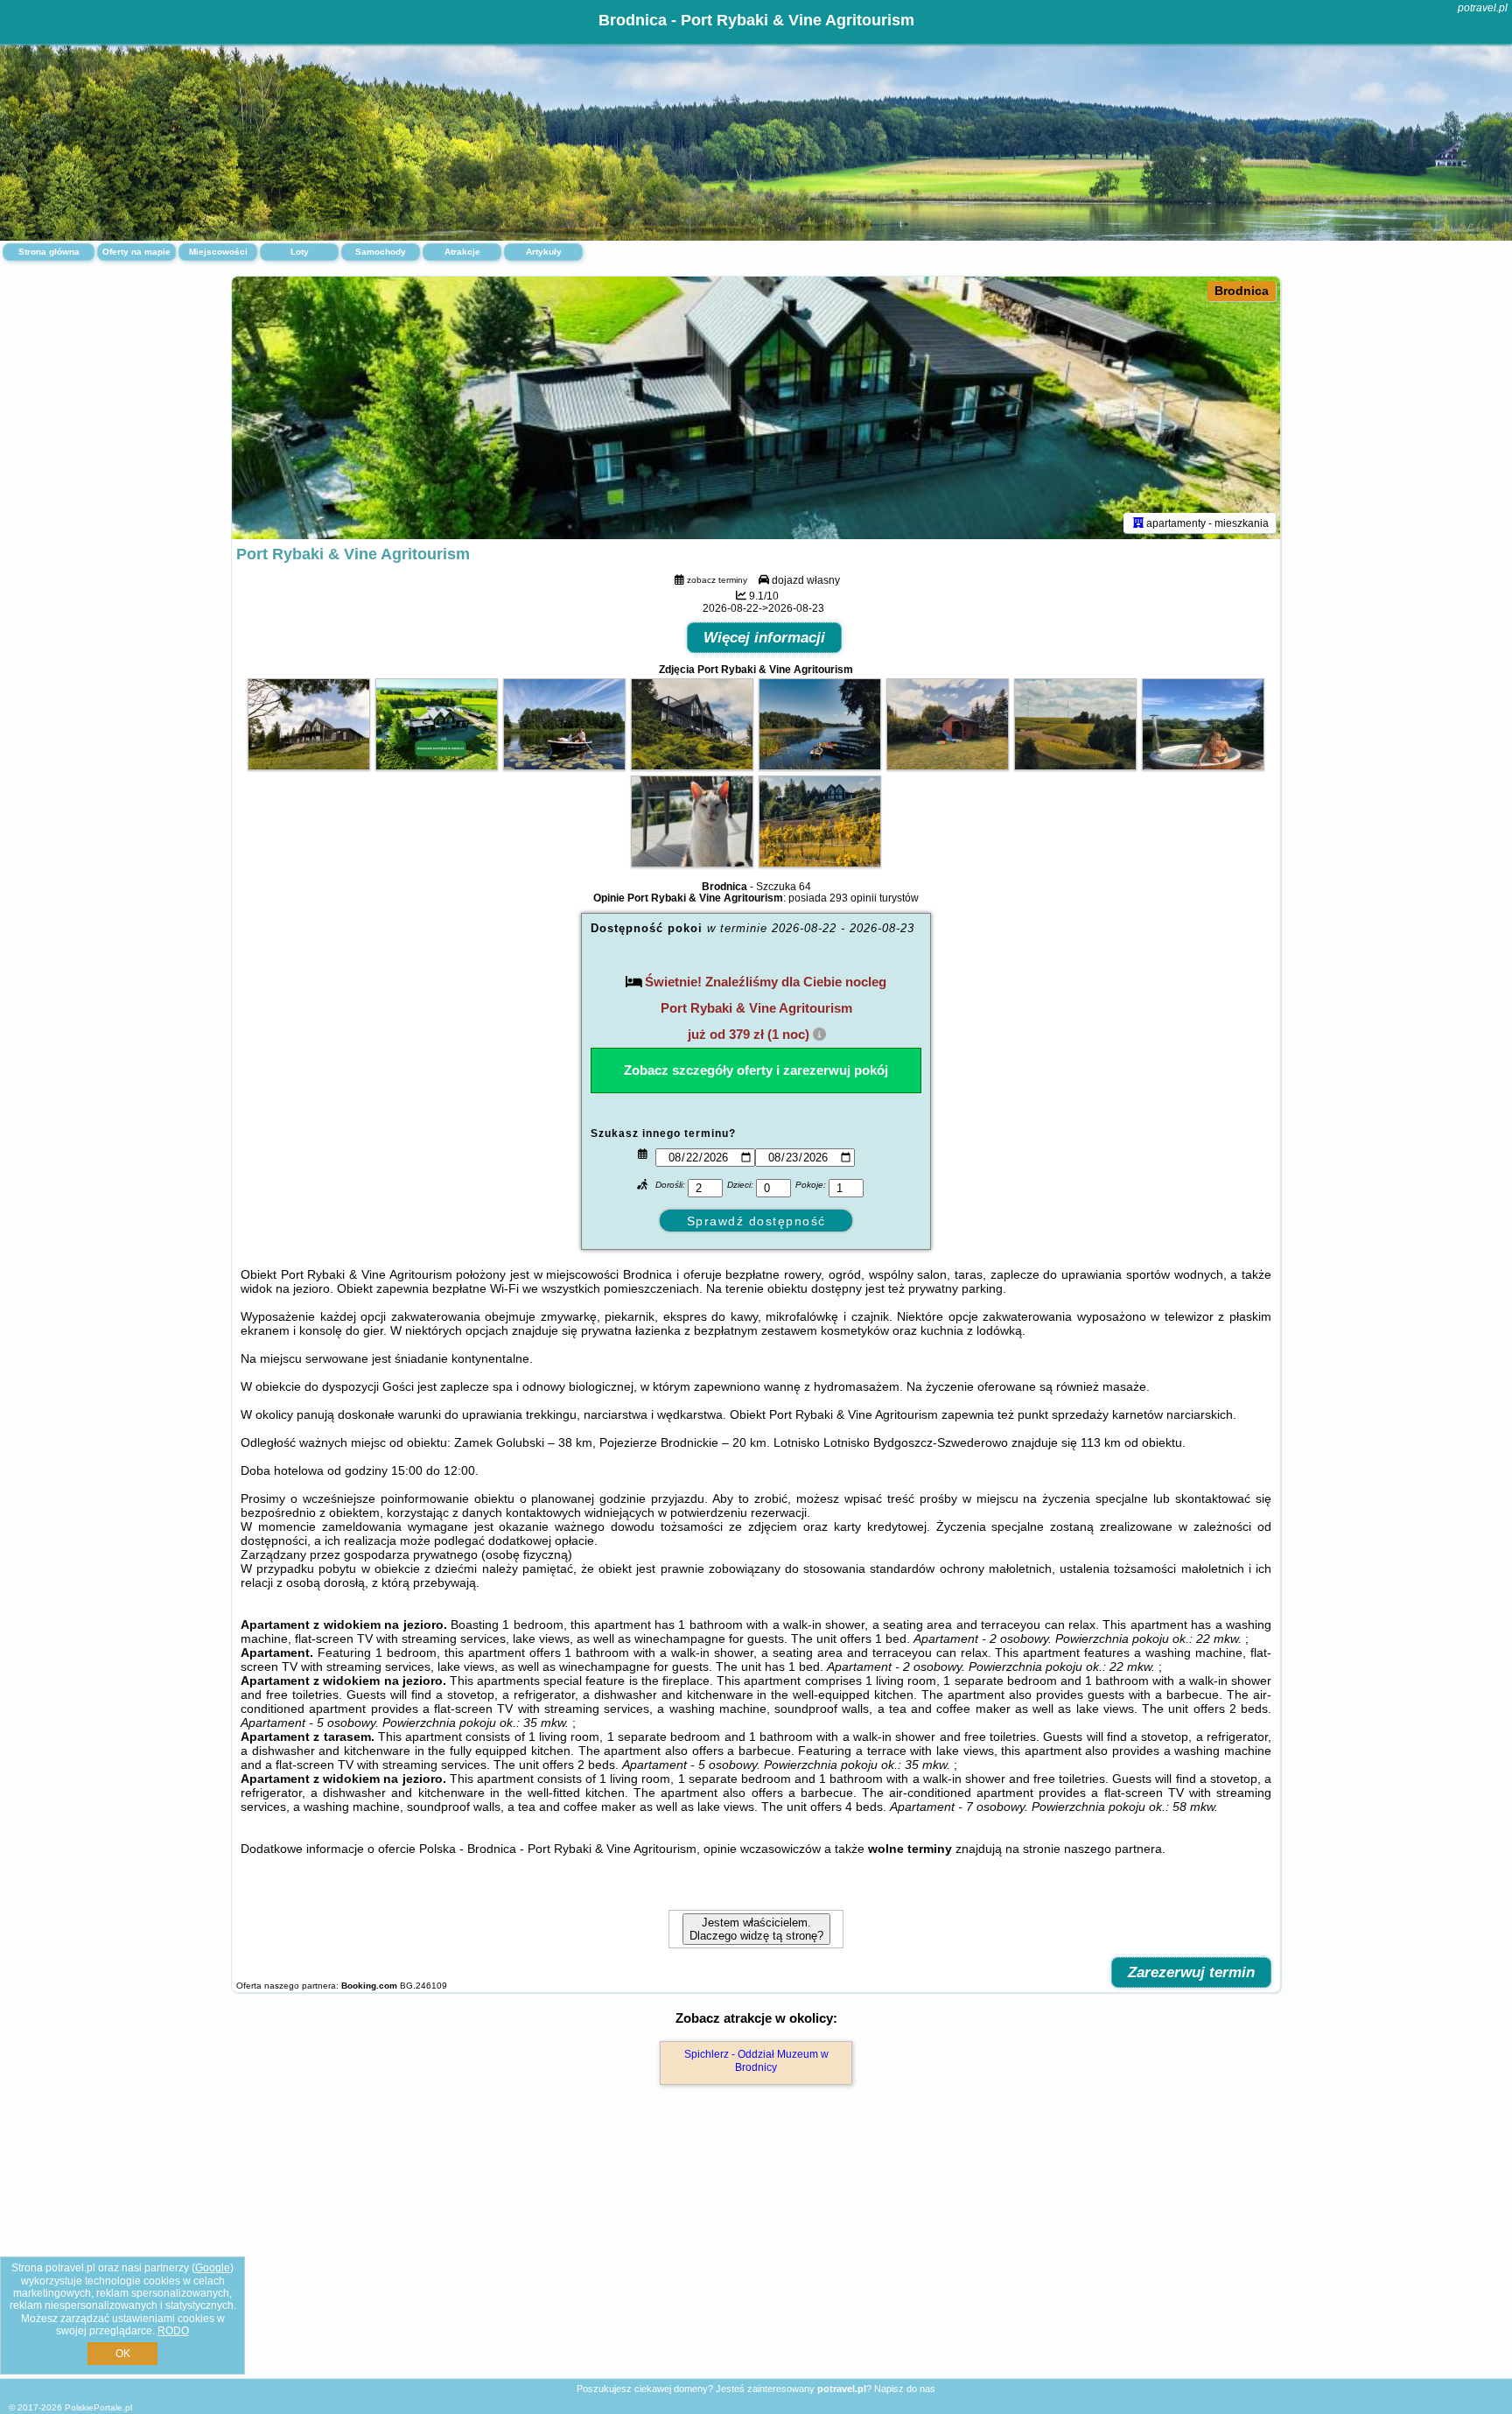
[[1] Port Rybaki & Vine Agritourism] (756, 408)
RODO (173, 2331)
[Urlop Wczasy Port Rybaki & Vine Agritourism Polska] (309, 766)
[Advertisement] (756, 2250)
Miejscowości (218, 252)
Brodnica (1242, 291)
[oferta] (1138, 523)
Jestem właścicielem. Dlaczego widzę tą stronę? (756, 1929)
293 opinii (853, 898)
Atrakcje (462, 252)
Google (213, 2268)
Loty (300, 252)
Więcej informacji (764, 638)
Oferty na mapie (136, 252)
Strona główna (49, 252)
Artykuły (544, 252)
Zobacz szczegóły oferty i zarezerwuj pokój (756, 1070)
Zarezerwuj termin (1191, 1972)
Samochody (381, 252)
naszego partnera (1113, 1849)
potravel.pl (1483, 8)
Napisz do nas (905, 2389)
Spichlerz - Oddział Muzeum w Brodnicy (756, 2060)
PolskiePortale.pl (98, 2407)
